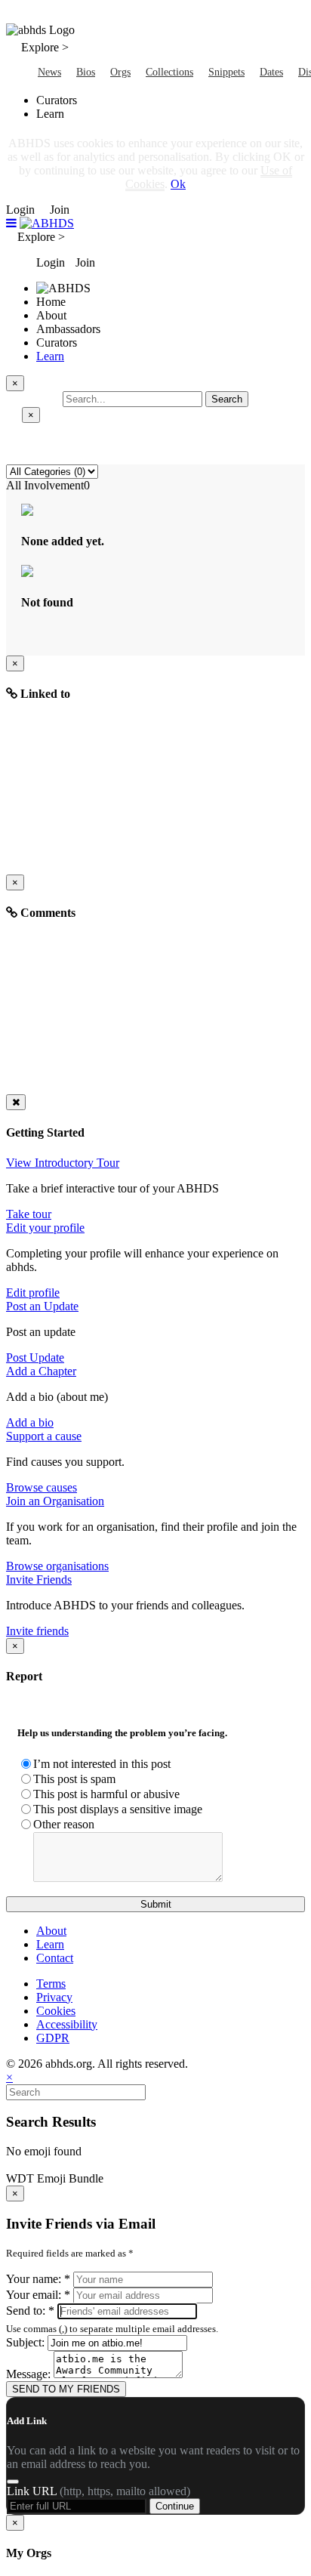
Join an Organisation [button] (55, 1501)
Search (227, 399)
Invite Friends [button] (39, 1580)
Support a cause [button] (44, 1436)
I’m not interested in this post (102, 1764)
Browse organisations (57, 1566)
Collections (169, 72)
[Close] (16, 1102)
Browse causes (42, 1487)
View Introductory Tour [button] (63, 1163)
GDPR (53, 2038)
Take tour (29, 1214)
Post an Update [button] (42, 1306)
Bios (86, 72)
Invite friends (37, 1631)
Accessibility (67, 2024)
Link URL (99, 2491)
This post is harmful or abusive (106, 1794)
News (49, 72)
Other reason (64, 1824)
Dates (271, 72)
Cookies (56, 2011)
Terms (51, 1984)
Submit (156, 1904)
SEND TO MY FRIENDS (66, 2389)
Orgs (120, 72)
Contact (55, 1958)
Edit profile (33, 1293)
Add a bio (30, 1422)
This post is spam (74, 1779)
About (51, 1931)
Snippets (226, 72)
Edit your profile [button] (45, 1228)
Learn (50, 356)
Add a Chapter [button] (41, 1371)
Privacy (54, 1997)
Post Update (35, 1357)
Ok (178, 184)
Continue (175, 2506)
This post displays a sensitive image (118, 1809)
